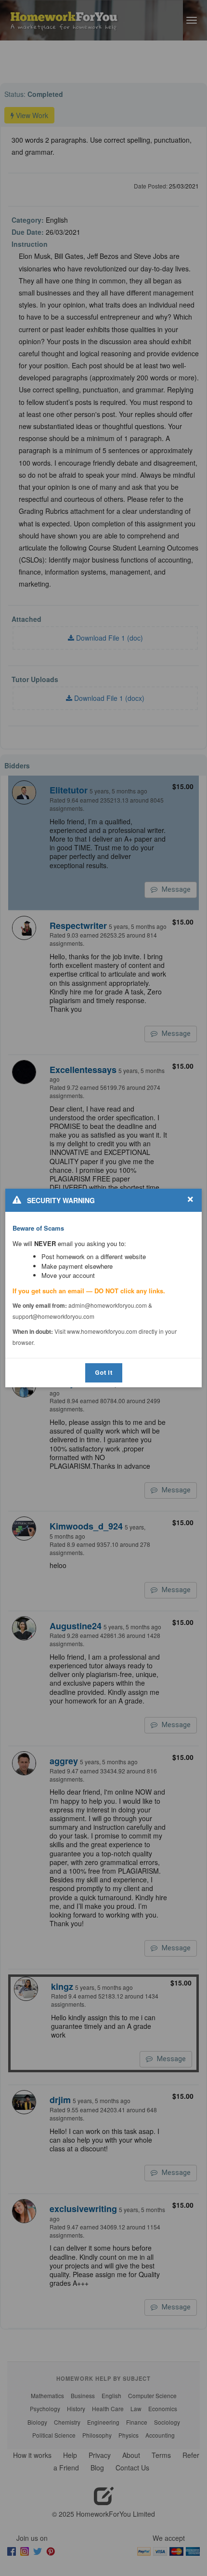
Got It (104, 1373)
